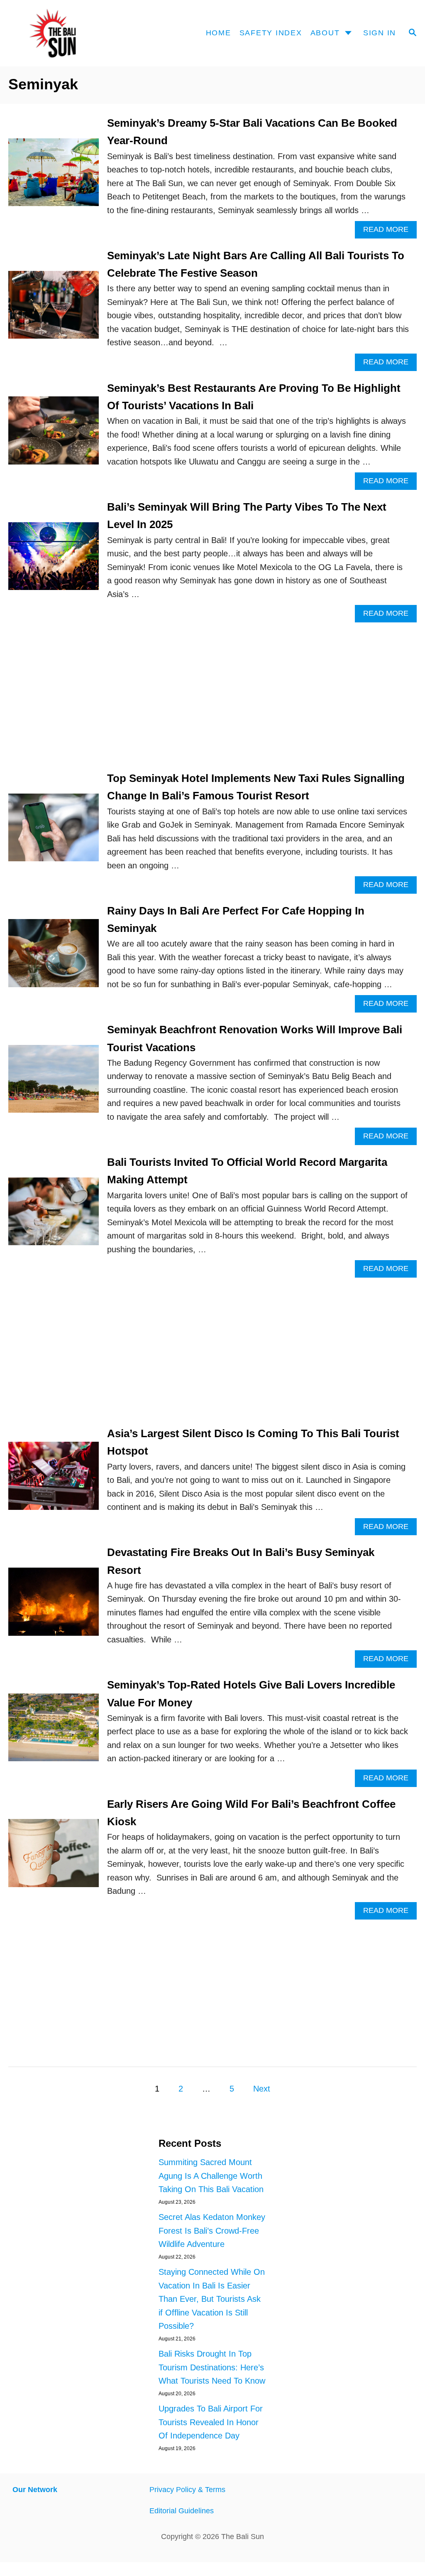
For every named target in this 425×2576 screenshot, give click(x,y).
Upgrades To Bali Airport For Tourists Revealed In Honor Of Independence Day (211, 2422)
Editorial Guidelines (182, 2511)
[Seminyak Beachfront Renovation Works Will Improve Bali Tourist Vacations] (54, 1083)
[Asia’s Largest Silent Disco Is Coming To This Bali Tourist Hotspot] (54, 1480)
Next (262, 2089)
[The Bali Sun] (64, 33)
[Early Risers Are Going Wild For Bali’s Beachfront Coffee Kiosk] (54, 1857)
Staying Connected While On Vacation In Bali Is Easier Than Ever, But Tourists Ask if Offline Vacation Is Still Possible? (212, 2299)
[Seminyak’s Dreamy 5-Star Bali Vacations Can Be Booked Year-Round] (54, 177)
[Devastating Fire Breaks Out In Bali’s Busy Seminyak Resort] (54, 1606)
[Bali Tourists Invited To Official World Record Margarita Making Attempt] (54, 1216)
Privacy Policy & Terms (187, 2490)
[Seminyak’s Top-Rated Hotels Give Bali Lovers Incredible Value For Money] (54, 1732)
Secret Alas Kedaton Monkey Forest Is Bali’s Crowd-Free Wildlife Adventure (212, 2231)
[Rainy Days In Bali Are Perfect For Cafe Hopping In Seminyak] (54, 957)
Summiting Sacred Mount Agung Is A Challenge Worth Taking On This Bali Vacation (211, 2176)
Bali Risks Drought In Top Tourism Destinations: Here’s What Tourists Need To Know (212, 2367)
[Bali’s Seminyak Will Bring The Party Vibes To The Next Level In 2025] (54, 560)
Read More (390, 232)
